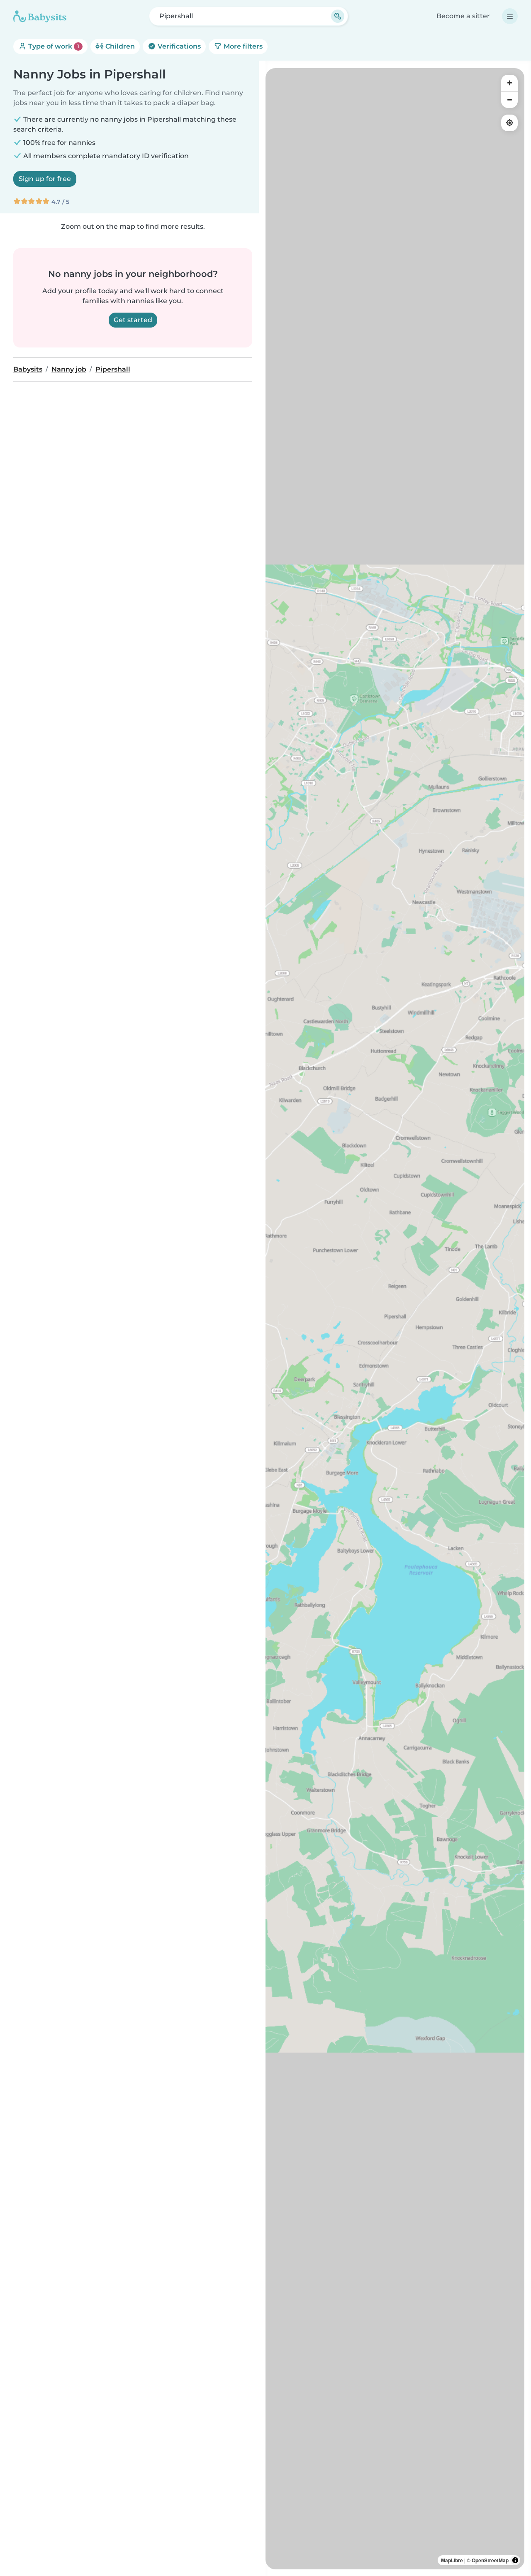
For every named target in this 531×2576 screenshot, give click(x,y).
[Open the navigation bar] (510, 16)
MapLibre (452, 2560)
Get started (133, 320)
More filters (242, 46)
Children (119, 46)
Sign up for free (45, 179)
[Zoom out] (509, 100)
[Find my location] (509, 123)
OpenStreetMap (490, 2560)
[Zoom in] (509, 83)
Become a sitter (463, 16)
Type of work (53, 46)
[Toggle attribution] (515, 2560)
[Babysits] (40, 16)
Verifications (178, 46)
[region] (395, 1319)
